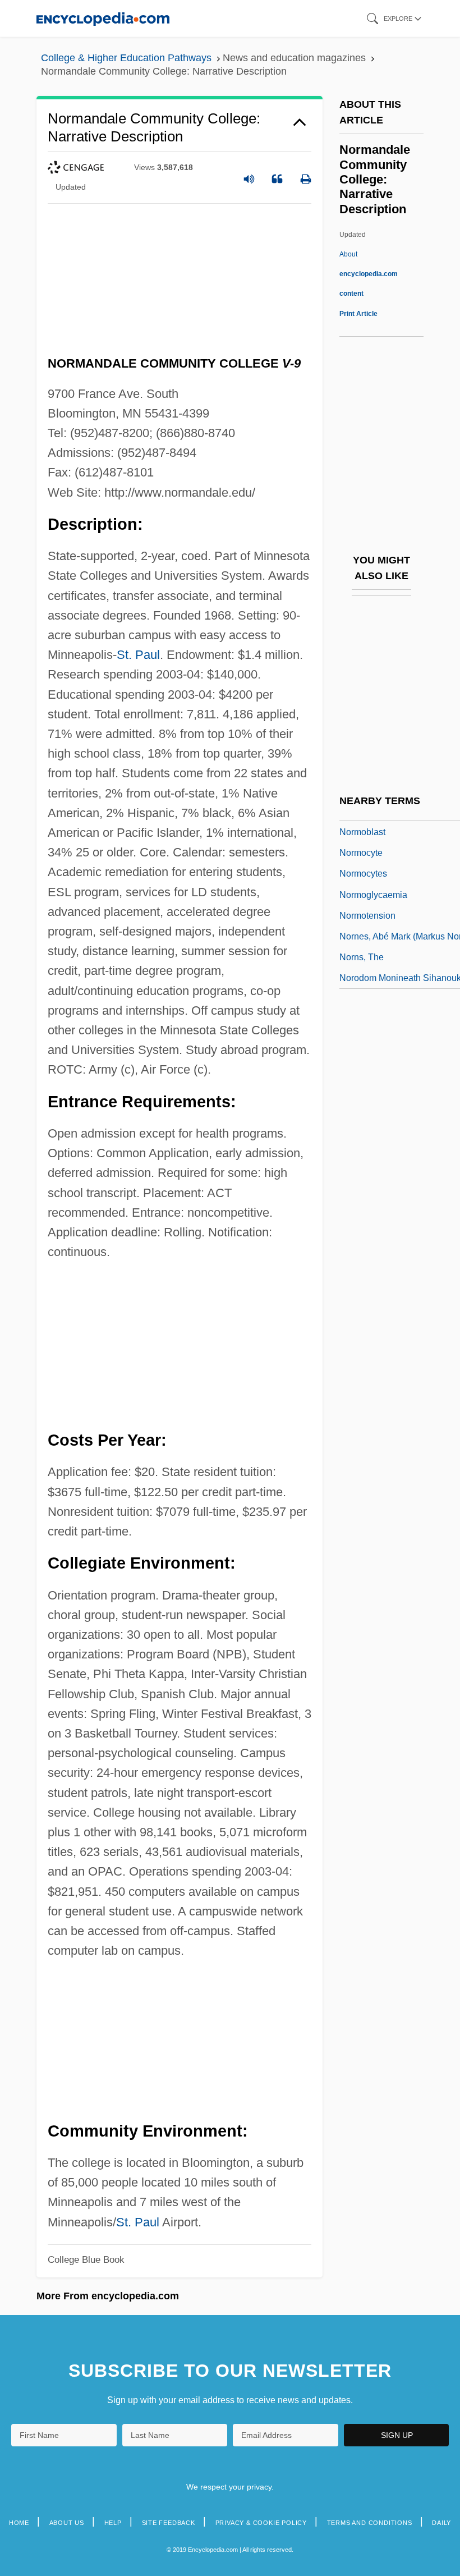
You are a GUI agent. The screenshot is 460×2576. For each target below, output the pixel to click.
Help (113, 2523)
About (369, 274)
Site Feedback (169, 2523)
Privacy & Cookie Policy (261, 2523)
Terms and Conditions (370, 2523)
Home (19, 2523)
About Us (67, 2523)
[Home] (103, 18)
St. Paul (138, 655)
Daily (441, 2523)
